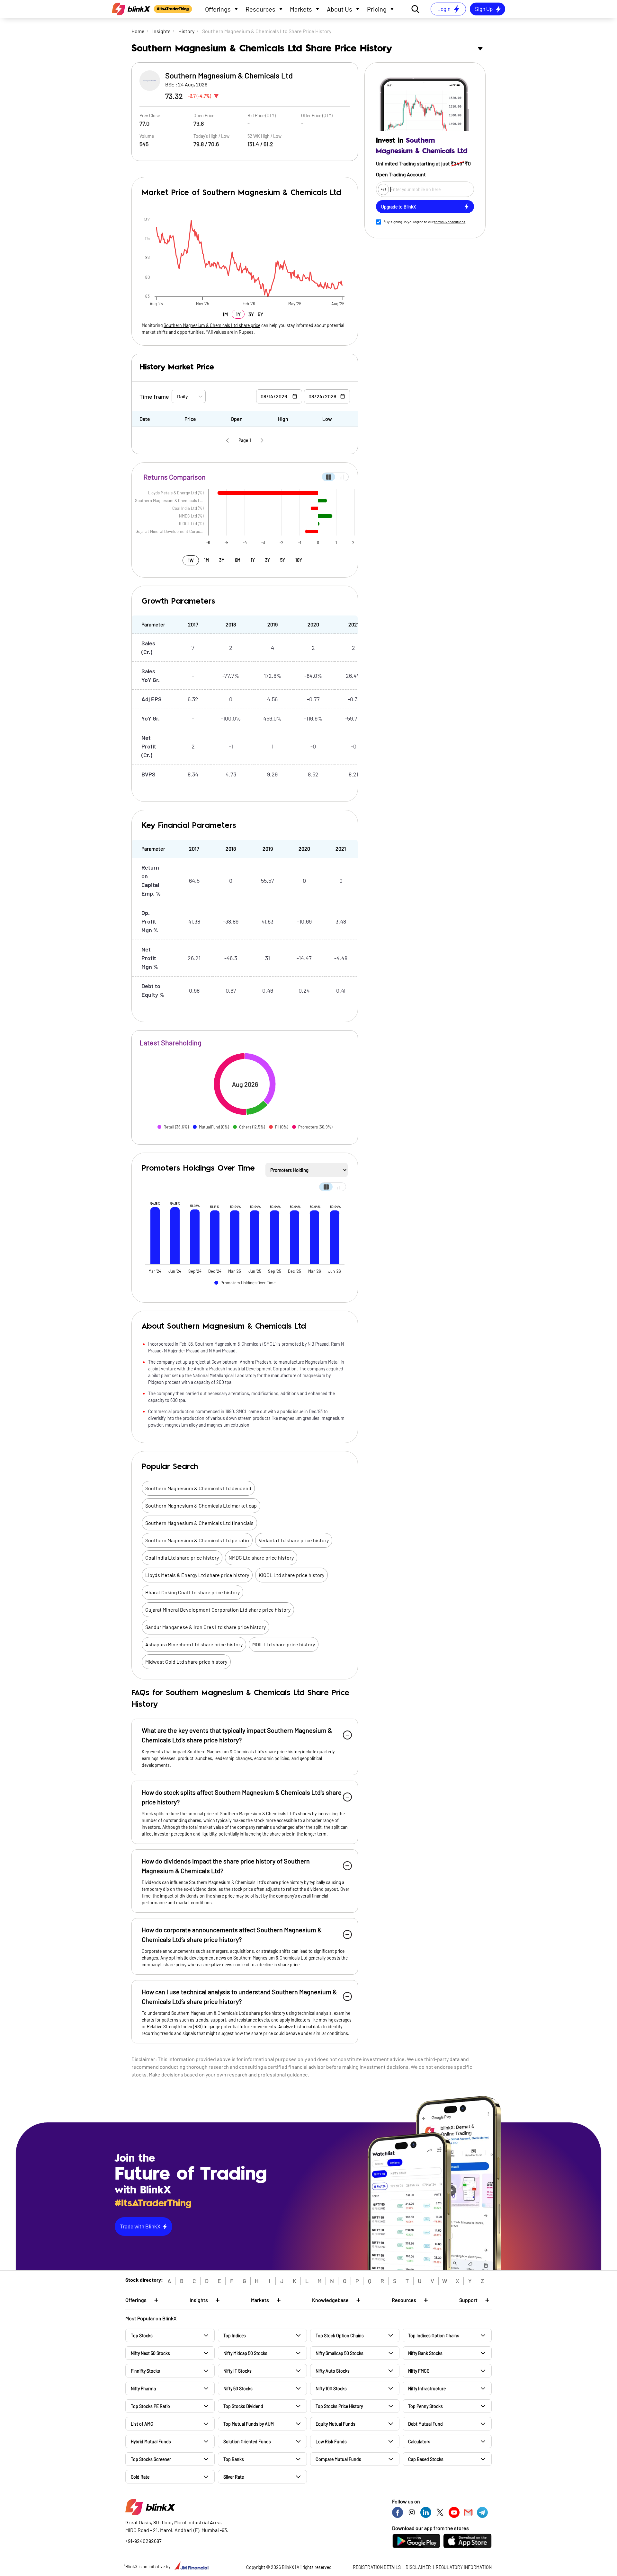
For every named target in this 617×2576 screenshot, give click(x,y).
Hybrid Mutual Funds (151, 2442)
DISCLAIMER (418, 2567)
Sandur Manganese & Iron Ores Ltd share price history (206, 1627)
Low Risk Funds (331, 2442)
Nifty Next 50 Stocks (150, 2353)
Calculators (419, 2442)
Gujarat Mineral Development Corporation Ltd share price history (218, 1610)
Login (444, 9)
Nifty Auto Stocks (333, 2371)
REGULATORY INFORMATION (464, 2567)
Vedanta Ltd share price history (294, 1540)
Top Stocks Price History (339, 2406)
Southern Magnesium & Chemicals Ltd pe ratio (197, 1540)
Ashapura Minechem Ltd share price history (194, 1644)
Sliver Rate (234, 2477)
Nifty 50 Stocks (238, 2389)
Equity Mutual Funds (335, 2424)
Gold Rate (140, 2477)
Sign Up (484, 9)
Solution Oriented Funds (247, 2442)
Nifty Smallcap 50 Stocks (340, 2353)
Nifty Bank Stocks (425, 2353)
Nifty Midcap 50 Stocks (245, 2353)
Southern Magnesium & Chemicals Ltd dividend (198, 1488)
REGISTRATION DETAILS (377, 2567)
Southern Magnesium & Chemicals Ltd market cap (201, 1505)
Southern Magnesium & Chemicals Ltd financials (199, 1523)
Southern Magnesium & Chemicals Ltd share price (212, 325)
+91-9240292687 (143, 2541)
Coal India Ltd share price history (182, 1558)
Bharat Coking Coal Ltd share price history (192, 1592)
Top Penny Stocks (425, 2406)
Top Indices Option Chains (434, 2336)
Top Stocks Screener (151, 2459)
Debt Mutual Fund (425, 2424)
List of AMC (142, 2424)
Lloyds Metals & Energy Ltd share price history (197, 1575)
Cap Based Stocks (426, 2459)
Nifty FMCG (419, 2371)
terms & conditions (450, 222)
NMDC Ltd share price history (261, 1558)
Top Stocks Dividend (243, 2406)
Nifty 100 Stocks (331, 2389)
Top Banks (234, 2459)
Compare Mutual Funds (338, 2459)
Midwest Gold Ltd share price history (186, 1662)
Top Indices (235, 2336)
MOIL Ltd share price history (284, 1644)
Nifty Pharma (143, 2389)
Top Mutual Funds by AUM (249, 2424)
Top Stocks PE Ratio (150, 2406)
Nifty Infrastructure (427, 2389)
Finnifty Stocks (145, 2371)
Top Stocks (142, 2336)
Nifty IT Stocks (237, 2371)
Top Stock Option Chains (340, 2336)
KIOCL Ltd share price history (291, 1575)
